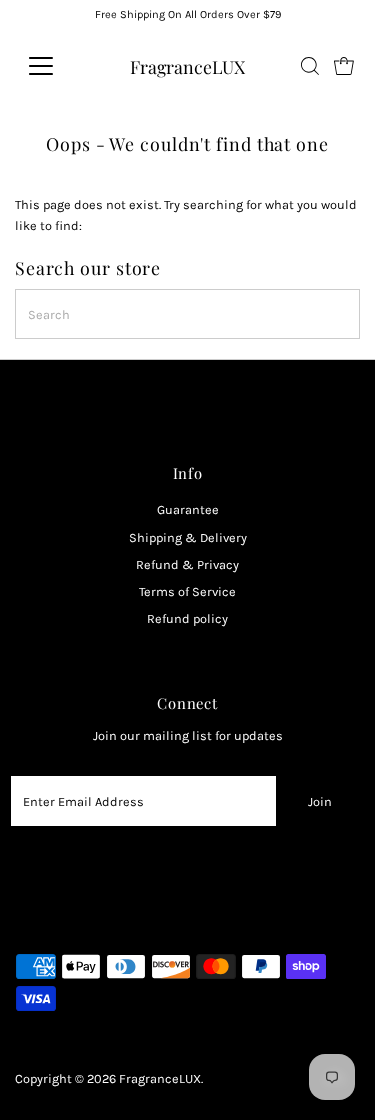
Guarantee (188, 509)
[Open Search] (310, 66)
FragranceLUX (187, 66)
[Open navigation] (56, 66)
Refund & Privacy (187, 564)
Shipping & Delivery (188, 537)
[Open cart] (344, 66)
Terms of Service (187, 591)
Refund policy (187, 618)
